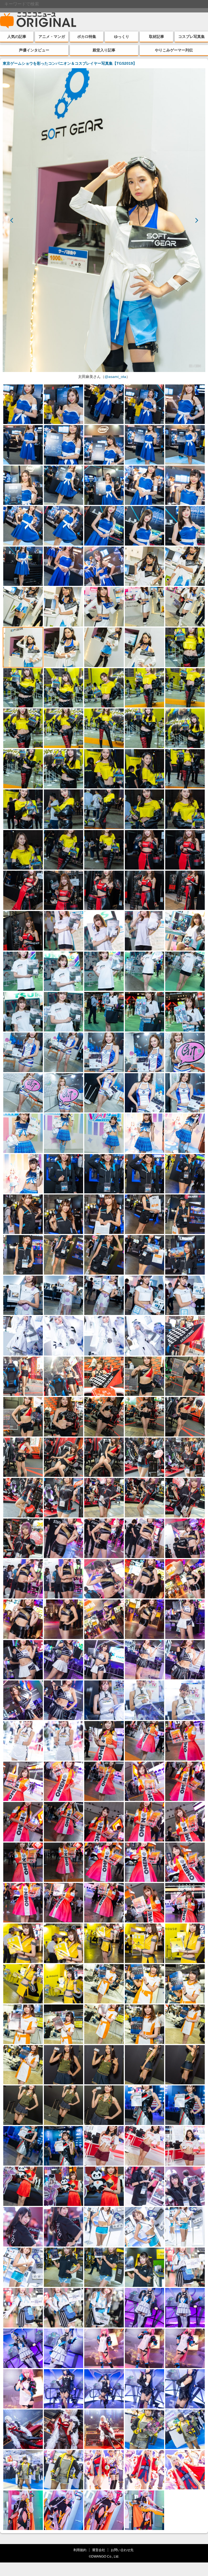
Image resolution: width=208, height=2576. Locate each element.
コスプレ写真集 (191, 37)
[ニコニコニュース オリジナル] (38, 21)
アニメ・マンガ (52, 37)
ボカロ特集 (87, 37)
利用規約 (80, 2550)
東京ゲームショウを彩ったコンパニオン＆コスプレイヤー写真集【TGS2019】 (70, 63)
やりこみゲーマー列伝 (174, 50)
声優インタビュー (34, 50)
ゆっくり (122, 37)
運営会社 (99, 2550)
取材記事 (157, 37)
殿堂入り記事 (104, 50)
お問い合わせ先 (122, 2550)
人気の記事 (17, 37)
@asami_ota (115, 377)
